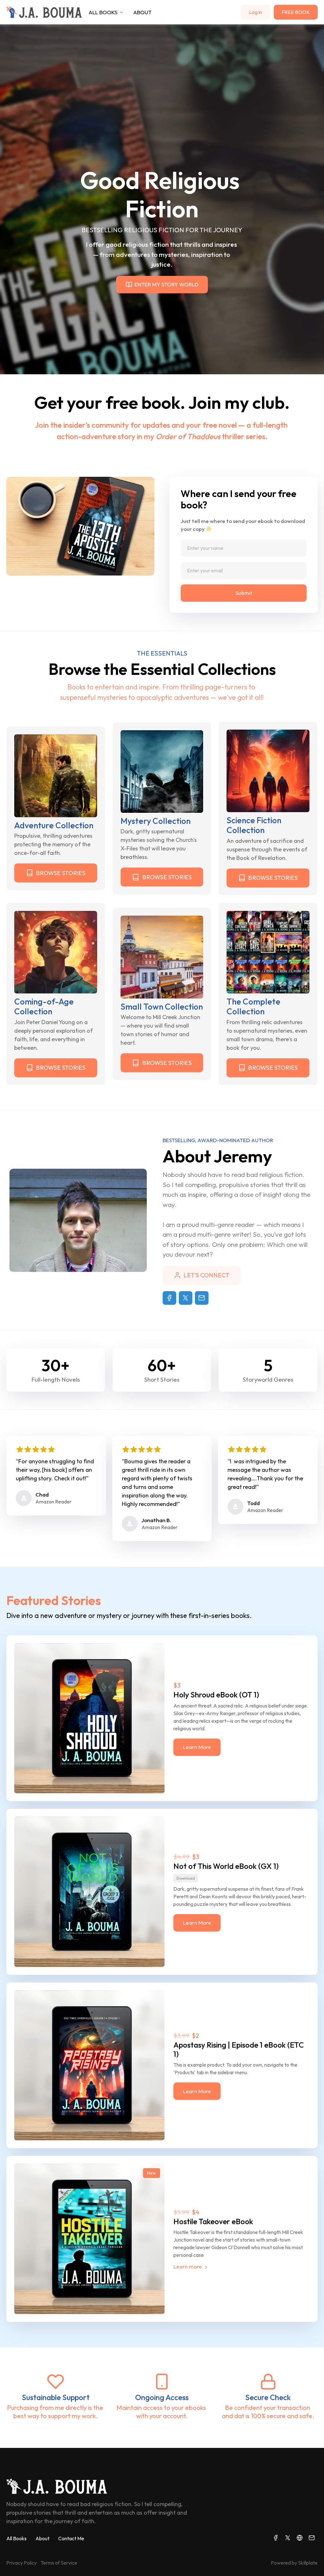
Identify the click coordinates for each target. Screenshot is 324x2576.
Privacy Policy (22, 2563)
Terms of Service (59, 2563)
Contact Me (71, 2538)
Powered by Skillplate (294, 2563)
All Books (16, 2538)
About (42, 2538)
